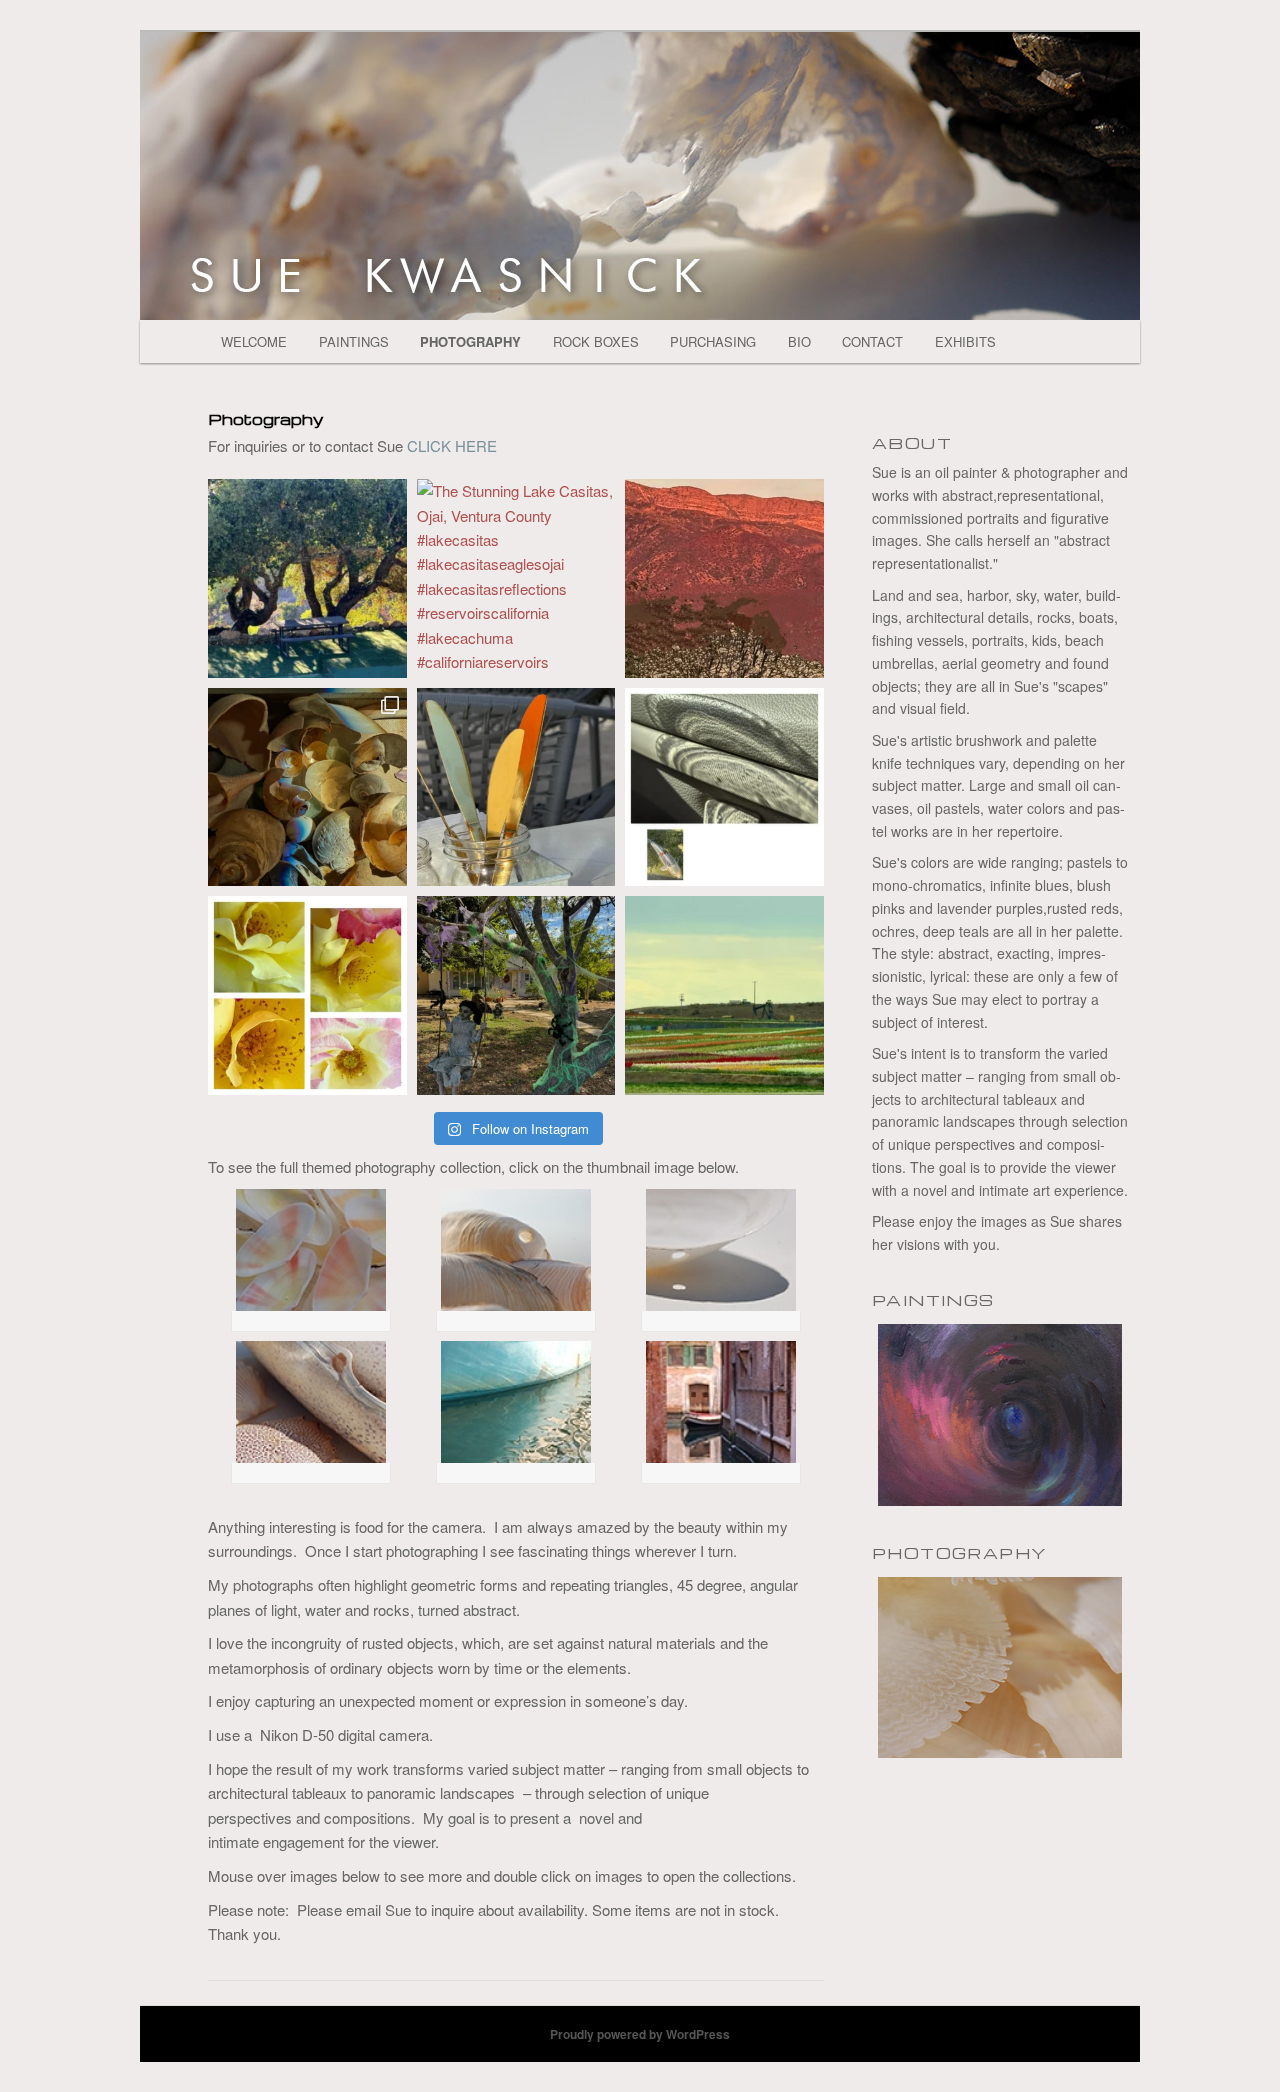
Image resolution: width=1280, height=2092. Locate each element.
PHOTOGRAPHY (470, 341)
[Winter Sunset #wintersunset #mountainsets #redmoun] (724, 578)
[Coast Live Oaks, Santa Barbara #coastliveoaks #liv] (307, 578)
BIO (799, 341)
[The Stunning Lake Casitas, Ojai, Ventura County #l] (516, 578)
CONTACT (872, 341)
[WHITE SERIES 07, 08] (310, 1402)
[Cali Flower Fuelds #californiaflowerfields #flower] (724, 995)
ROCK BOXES (596, 341)
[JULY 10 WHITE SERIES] (515, 1250)
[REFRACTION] (720, 1402)
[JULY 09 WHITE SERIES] (720, 1250)
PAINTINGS (354, 341)
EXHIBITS (965, 341)
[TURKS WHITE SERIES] (310, 1250)
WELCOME (254, 341)
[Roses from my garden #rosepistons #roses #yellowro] (307, 995)
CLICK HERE (452, 445)
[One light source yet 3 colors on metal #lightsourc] (516, 787)
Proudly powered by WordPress (640, 2034)
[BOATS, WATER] (515, 1402)
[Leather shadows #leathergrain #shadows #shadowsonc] (724, 787)
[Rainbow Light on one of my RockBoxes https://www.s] (307, 787)
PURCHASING (713, 341)
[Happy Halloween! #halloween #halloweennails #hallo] (516, 995)
